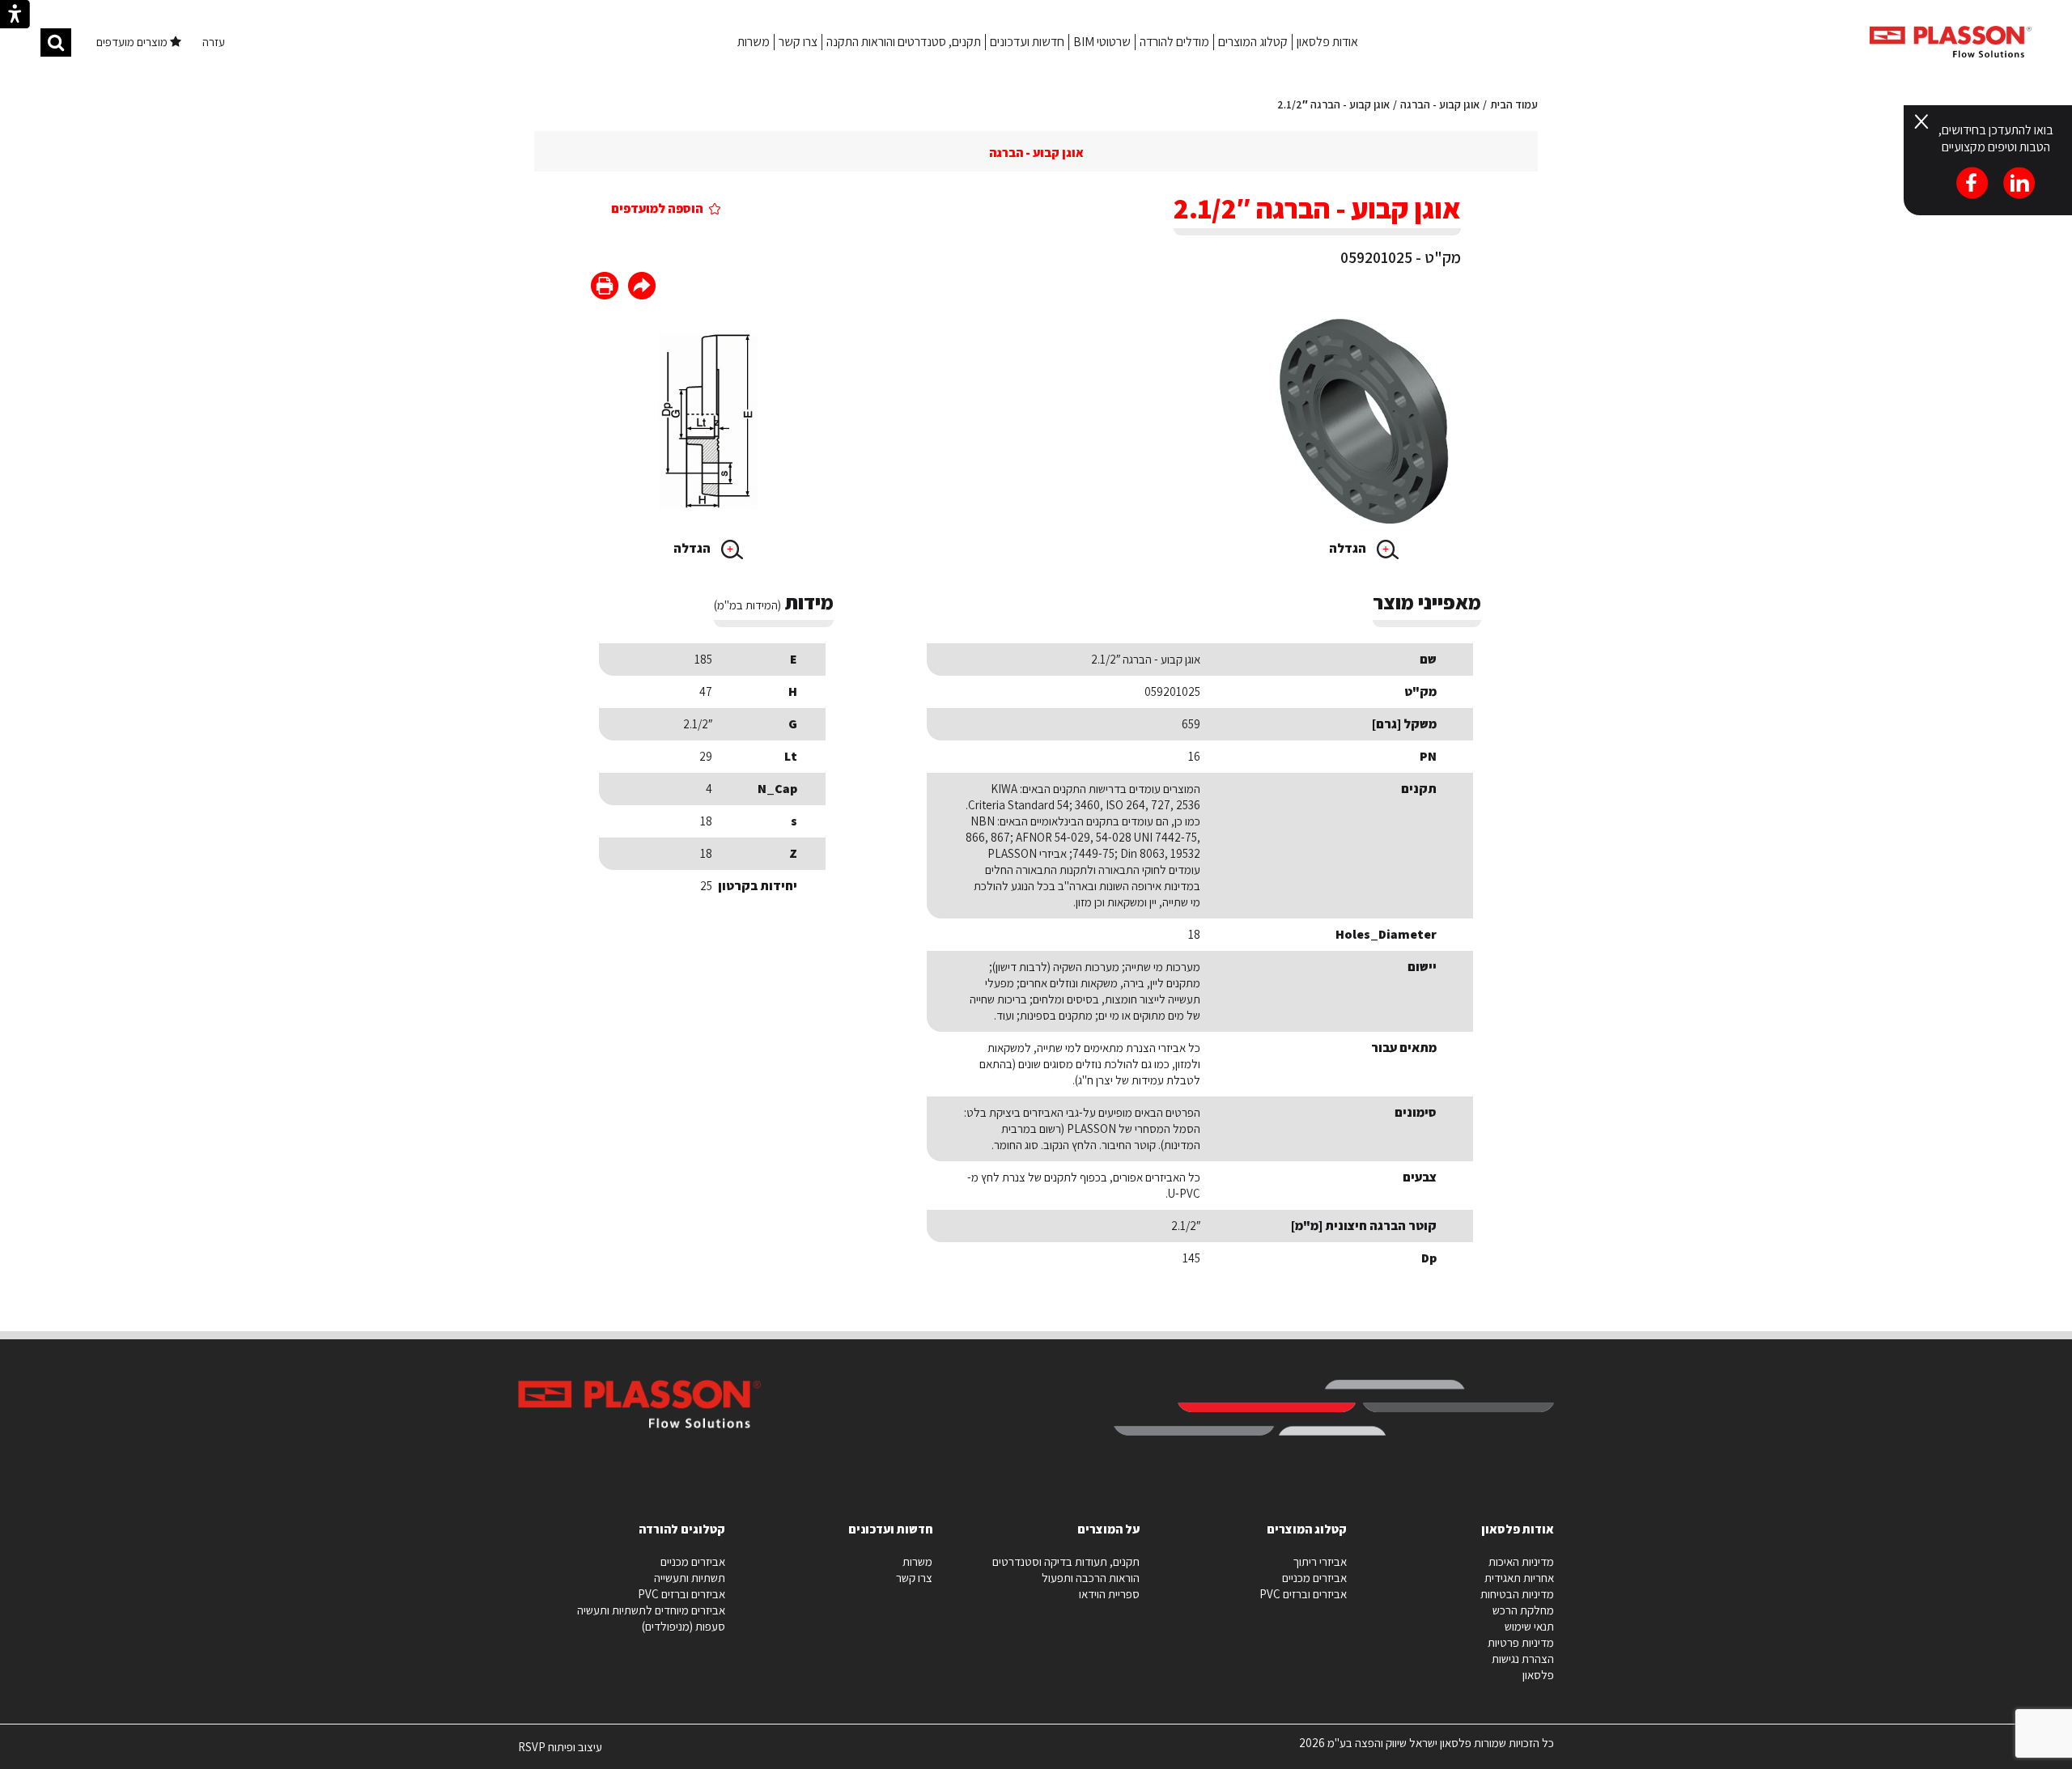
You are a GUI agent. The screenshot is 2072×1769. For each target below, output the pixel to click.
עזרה (214, 42)
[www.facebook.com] (642, 288)
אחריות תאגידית (1519, 1578)
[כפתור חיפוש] (56, 42)
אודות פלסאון (1327, 42)
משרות (754, 42)
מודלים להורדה (1174, 42)
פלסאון (1538, 1675)
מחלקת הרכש (1523, 1610)
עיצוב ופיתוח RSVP (560, 1754)
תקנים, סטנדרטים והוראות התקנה (904, 42)
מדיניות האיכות (1521, 1561)
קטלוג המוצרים (1253, 42)
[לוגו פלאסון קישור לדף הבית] (1951, 42)
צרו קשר (798, 42)
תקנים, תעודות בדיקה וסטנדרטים (1066, 1561)
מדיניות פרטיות (1521, 1642)
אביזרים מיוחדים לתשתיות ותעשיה (651, 1610)
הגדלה (1349, 548)
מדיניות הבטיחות (1517, 1594)
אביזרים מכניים (1314, 1578)
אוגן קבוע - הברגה (1440, 104)
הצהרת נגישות (1523, 1659)
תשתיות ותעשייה (690, 1578)
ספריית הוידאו (1109, 1594)
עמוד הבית (1514, 104)
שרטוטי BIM (1102, 42)
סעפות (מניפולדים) (684, 1626)
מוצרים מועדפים (133, 42)
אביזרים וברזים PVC (1303, 1594)
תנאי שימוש (1529, 1626)
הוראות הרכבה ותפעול (1091, 1578)
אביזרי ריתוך (1320, 1561)
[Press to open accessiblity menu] (15, 16)
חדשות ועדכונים (1027, 42)
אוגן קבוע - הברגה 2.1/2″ (1333, 104)
